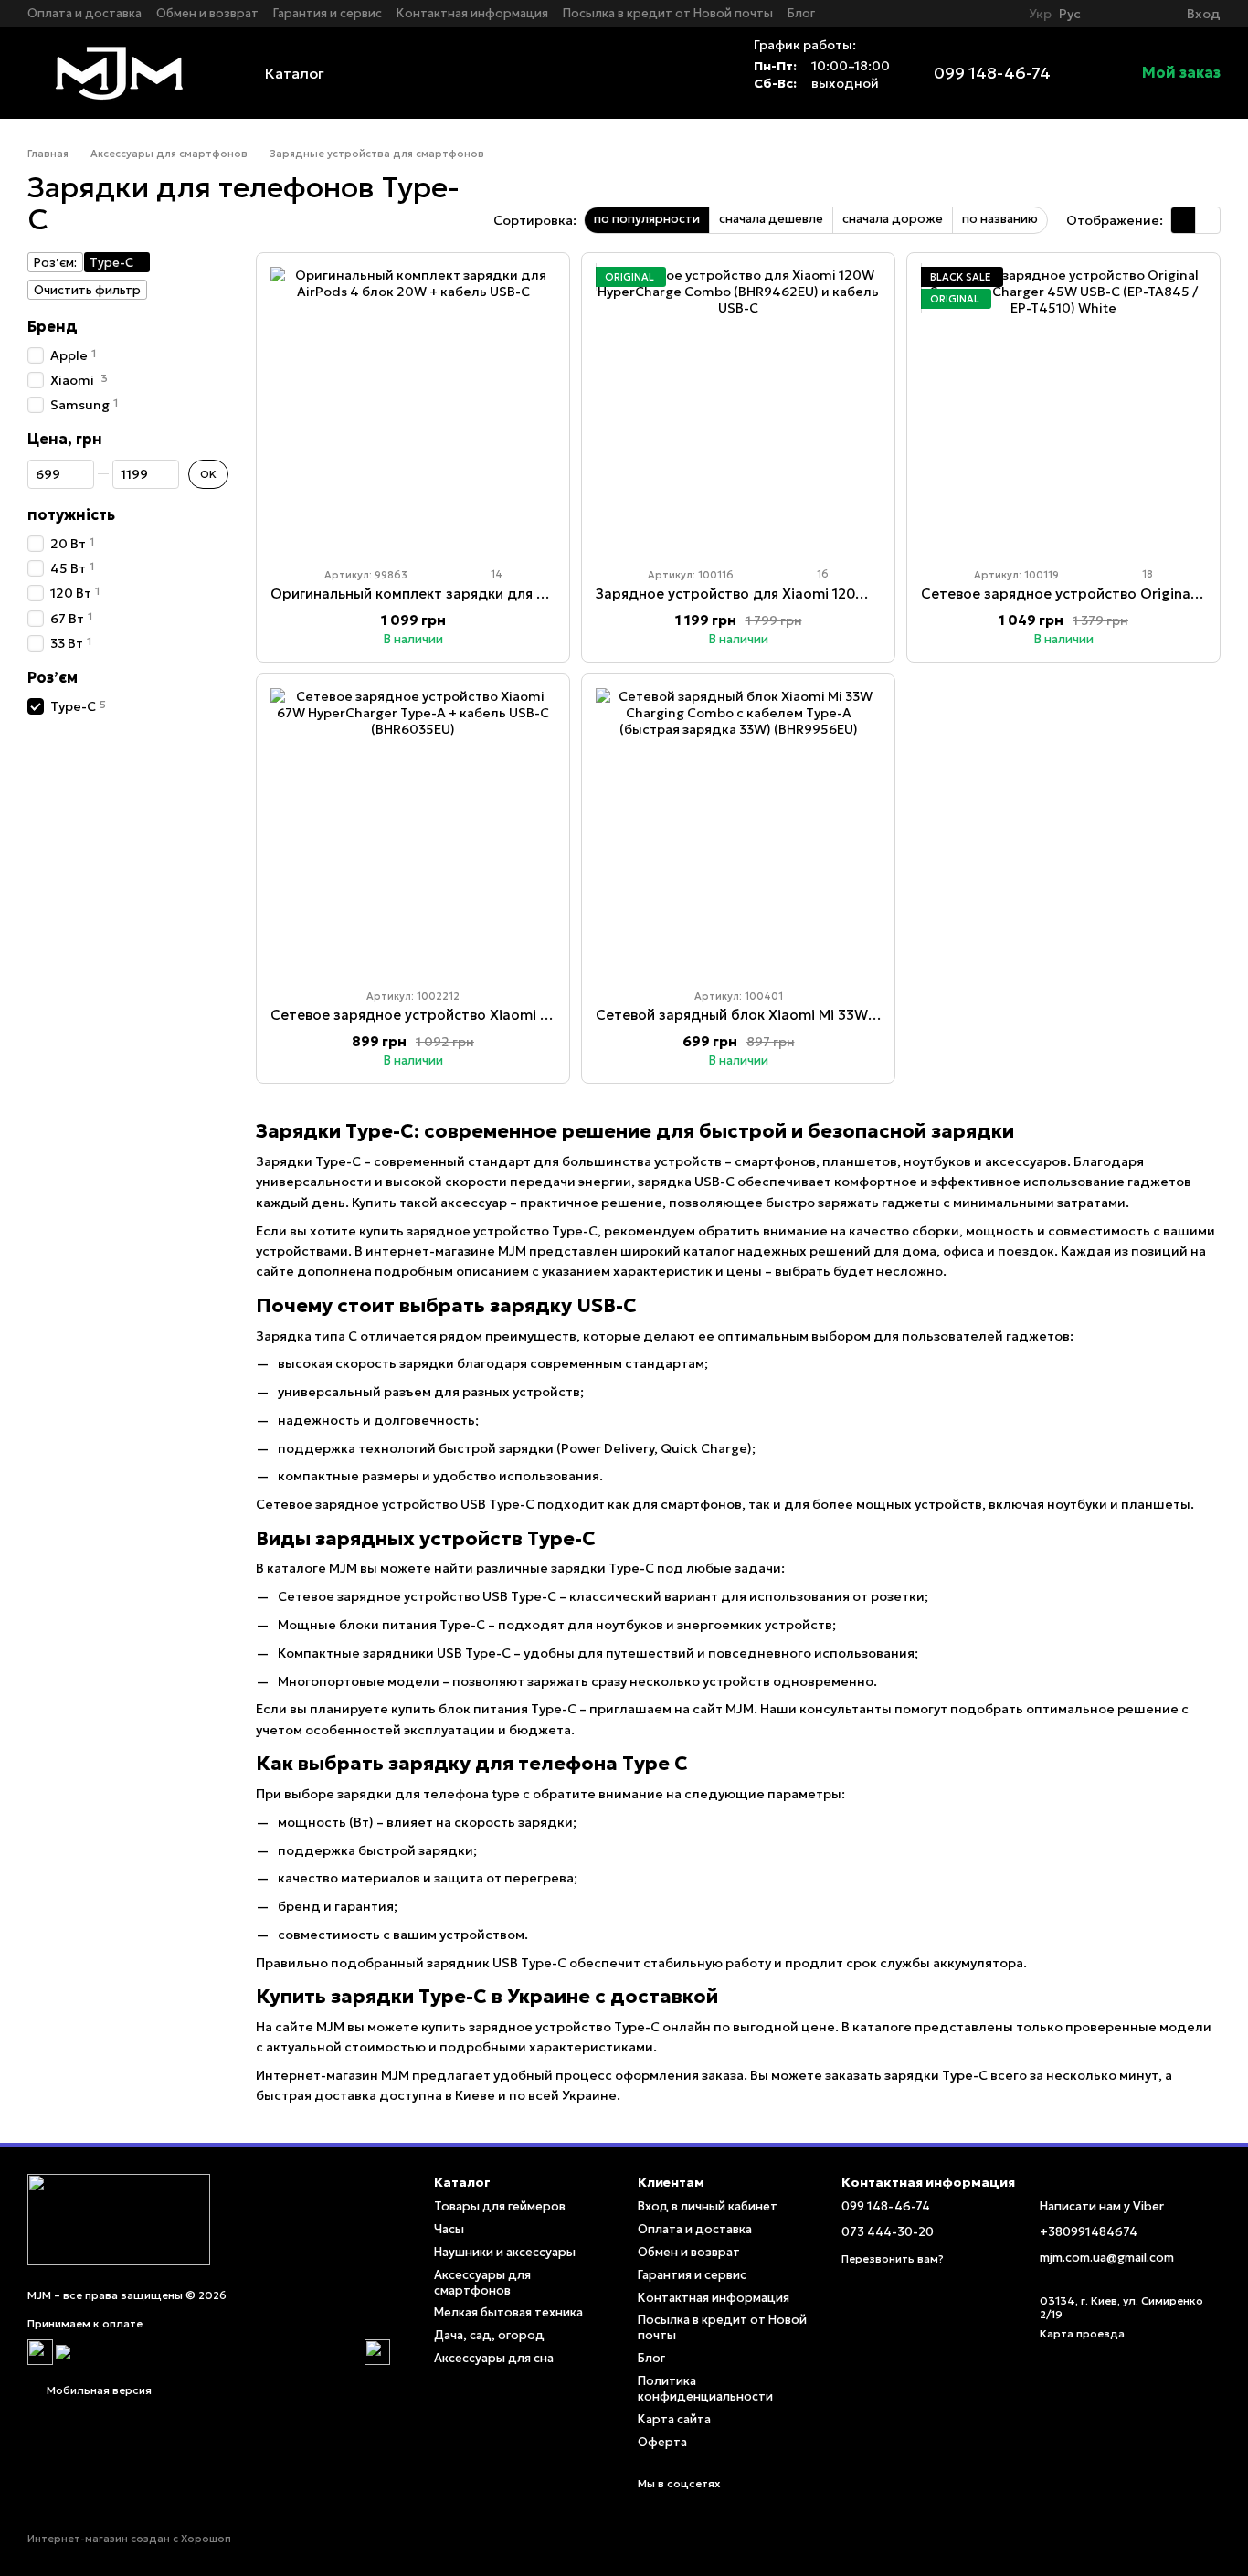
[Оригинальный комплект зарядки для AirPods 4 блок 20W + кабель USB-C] (413, 409)
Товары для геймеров (500, 2206)
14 (495, 574)
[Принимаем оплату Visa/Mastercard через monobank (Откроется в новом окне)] (209, 2351)
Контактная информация (472, 13)
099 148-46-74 (992, 73)
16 (821, 574)
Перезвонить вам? (893, 2258)
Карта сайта (674, 2419)
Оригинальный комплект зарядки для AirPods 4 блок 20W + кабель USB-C (527, 594)
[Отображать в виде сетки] (1184, 220)
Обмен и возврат (207, 13)
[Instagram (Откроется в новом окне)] (978, 14)
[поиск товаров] (699, 73)
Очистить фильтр (87, 290)
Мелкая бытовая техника (508, 2312)
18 (1146, 574)
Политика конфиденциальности (705, 2389)
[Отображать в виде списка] (1208, 220)
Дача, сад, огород (489, 2335)
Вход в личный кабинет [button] (708, 2206)
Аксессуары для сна (494, 2358)
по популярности (647, 219)
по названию (1000, 219)
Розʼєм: (55, 263)
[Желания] (1139, 14)
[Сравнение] (1106, 14)
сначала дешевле (771, 219)
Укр (1040, 14)
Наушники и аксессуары (505, 2252)
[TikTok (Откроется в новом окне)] (999, 14)
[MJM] (119, 2218)
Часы (449, 2229)
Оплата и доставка (85, 13)
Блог (801, 13)
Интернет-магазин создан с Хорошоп (129, 2539)
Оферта (662, 2442)
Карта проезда (1082, 2333)
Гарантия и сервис (328, 13)
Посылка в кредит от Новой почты (668, 13)
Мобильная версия (98, 2390)
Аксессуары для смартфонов (482, 2283)
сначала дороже (893, 219)
